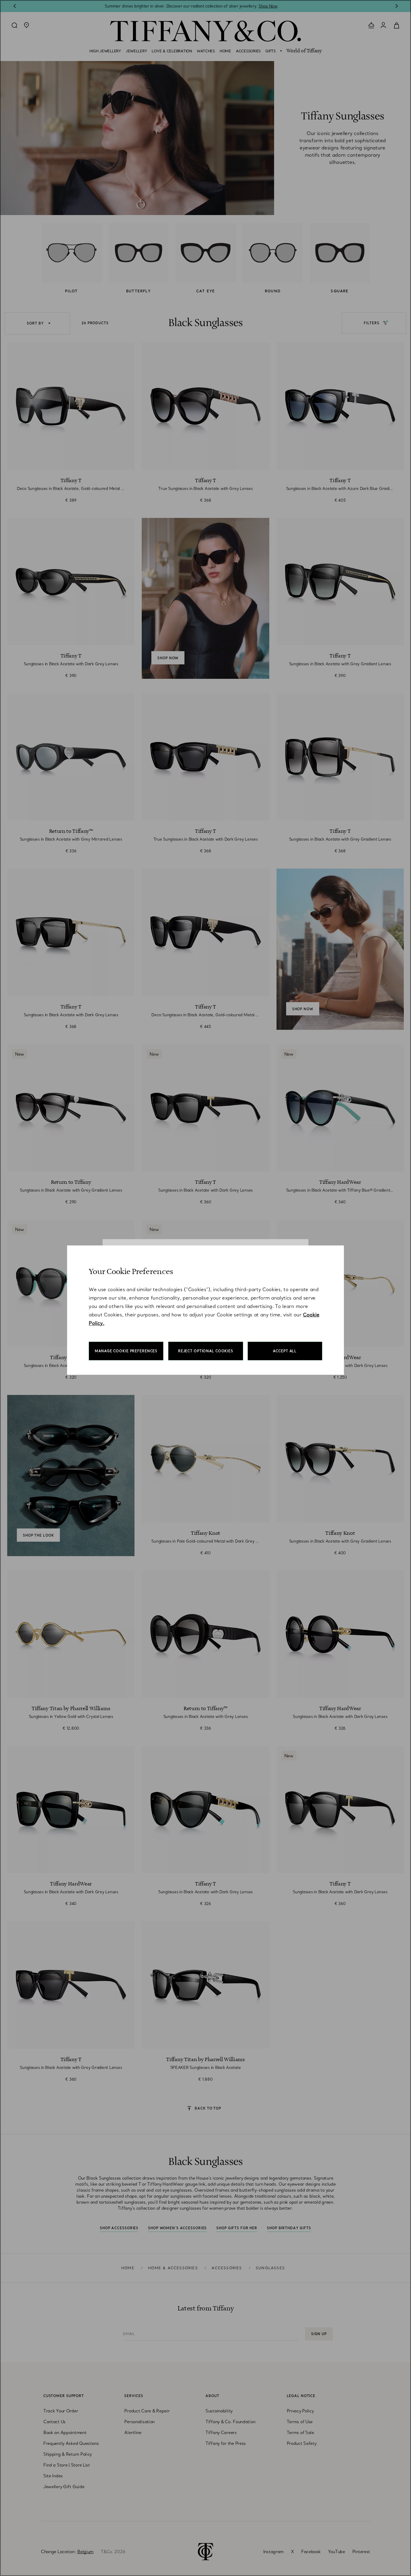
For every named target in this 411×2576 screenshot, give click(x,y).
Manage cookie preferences (126, 1351)
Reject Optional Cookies (206, 1351)
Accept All (285, 1351)
